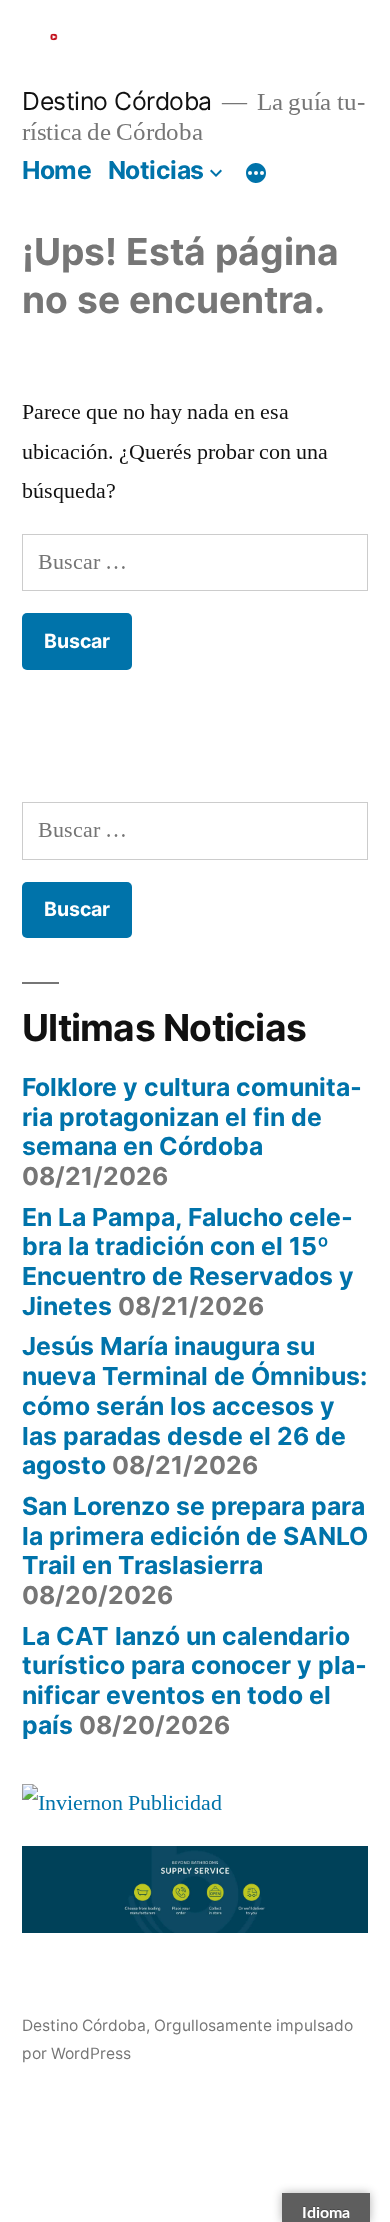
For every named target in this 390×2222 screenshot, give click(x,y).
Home (56, 170)
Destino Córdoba (117, 101)
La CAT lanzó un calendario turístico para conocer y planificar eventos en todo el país (194, 1680)
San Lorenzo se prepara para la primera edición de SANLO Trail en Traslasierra (195, 1535)
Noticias (156, 170)
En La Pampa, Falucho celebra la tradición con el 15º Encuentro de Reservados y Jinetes (188, 1261)
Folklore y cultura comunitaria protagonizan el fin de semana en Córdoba (192, 1116)
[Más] (256, 174)
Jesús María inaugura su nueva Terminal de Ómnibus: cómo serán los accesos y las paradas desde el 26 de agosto (194, 1405)
